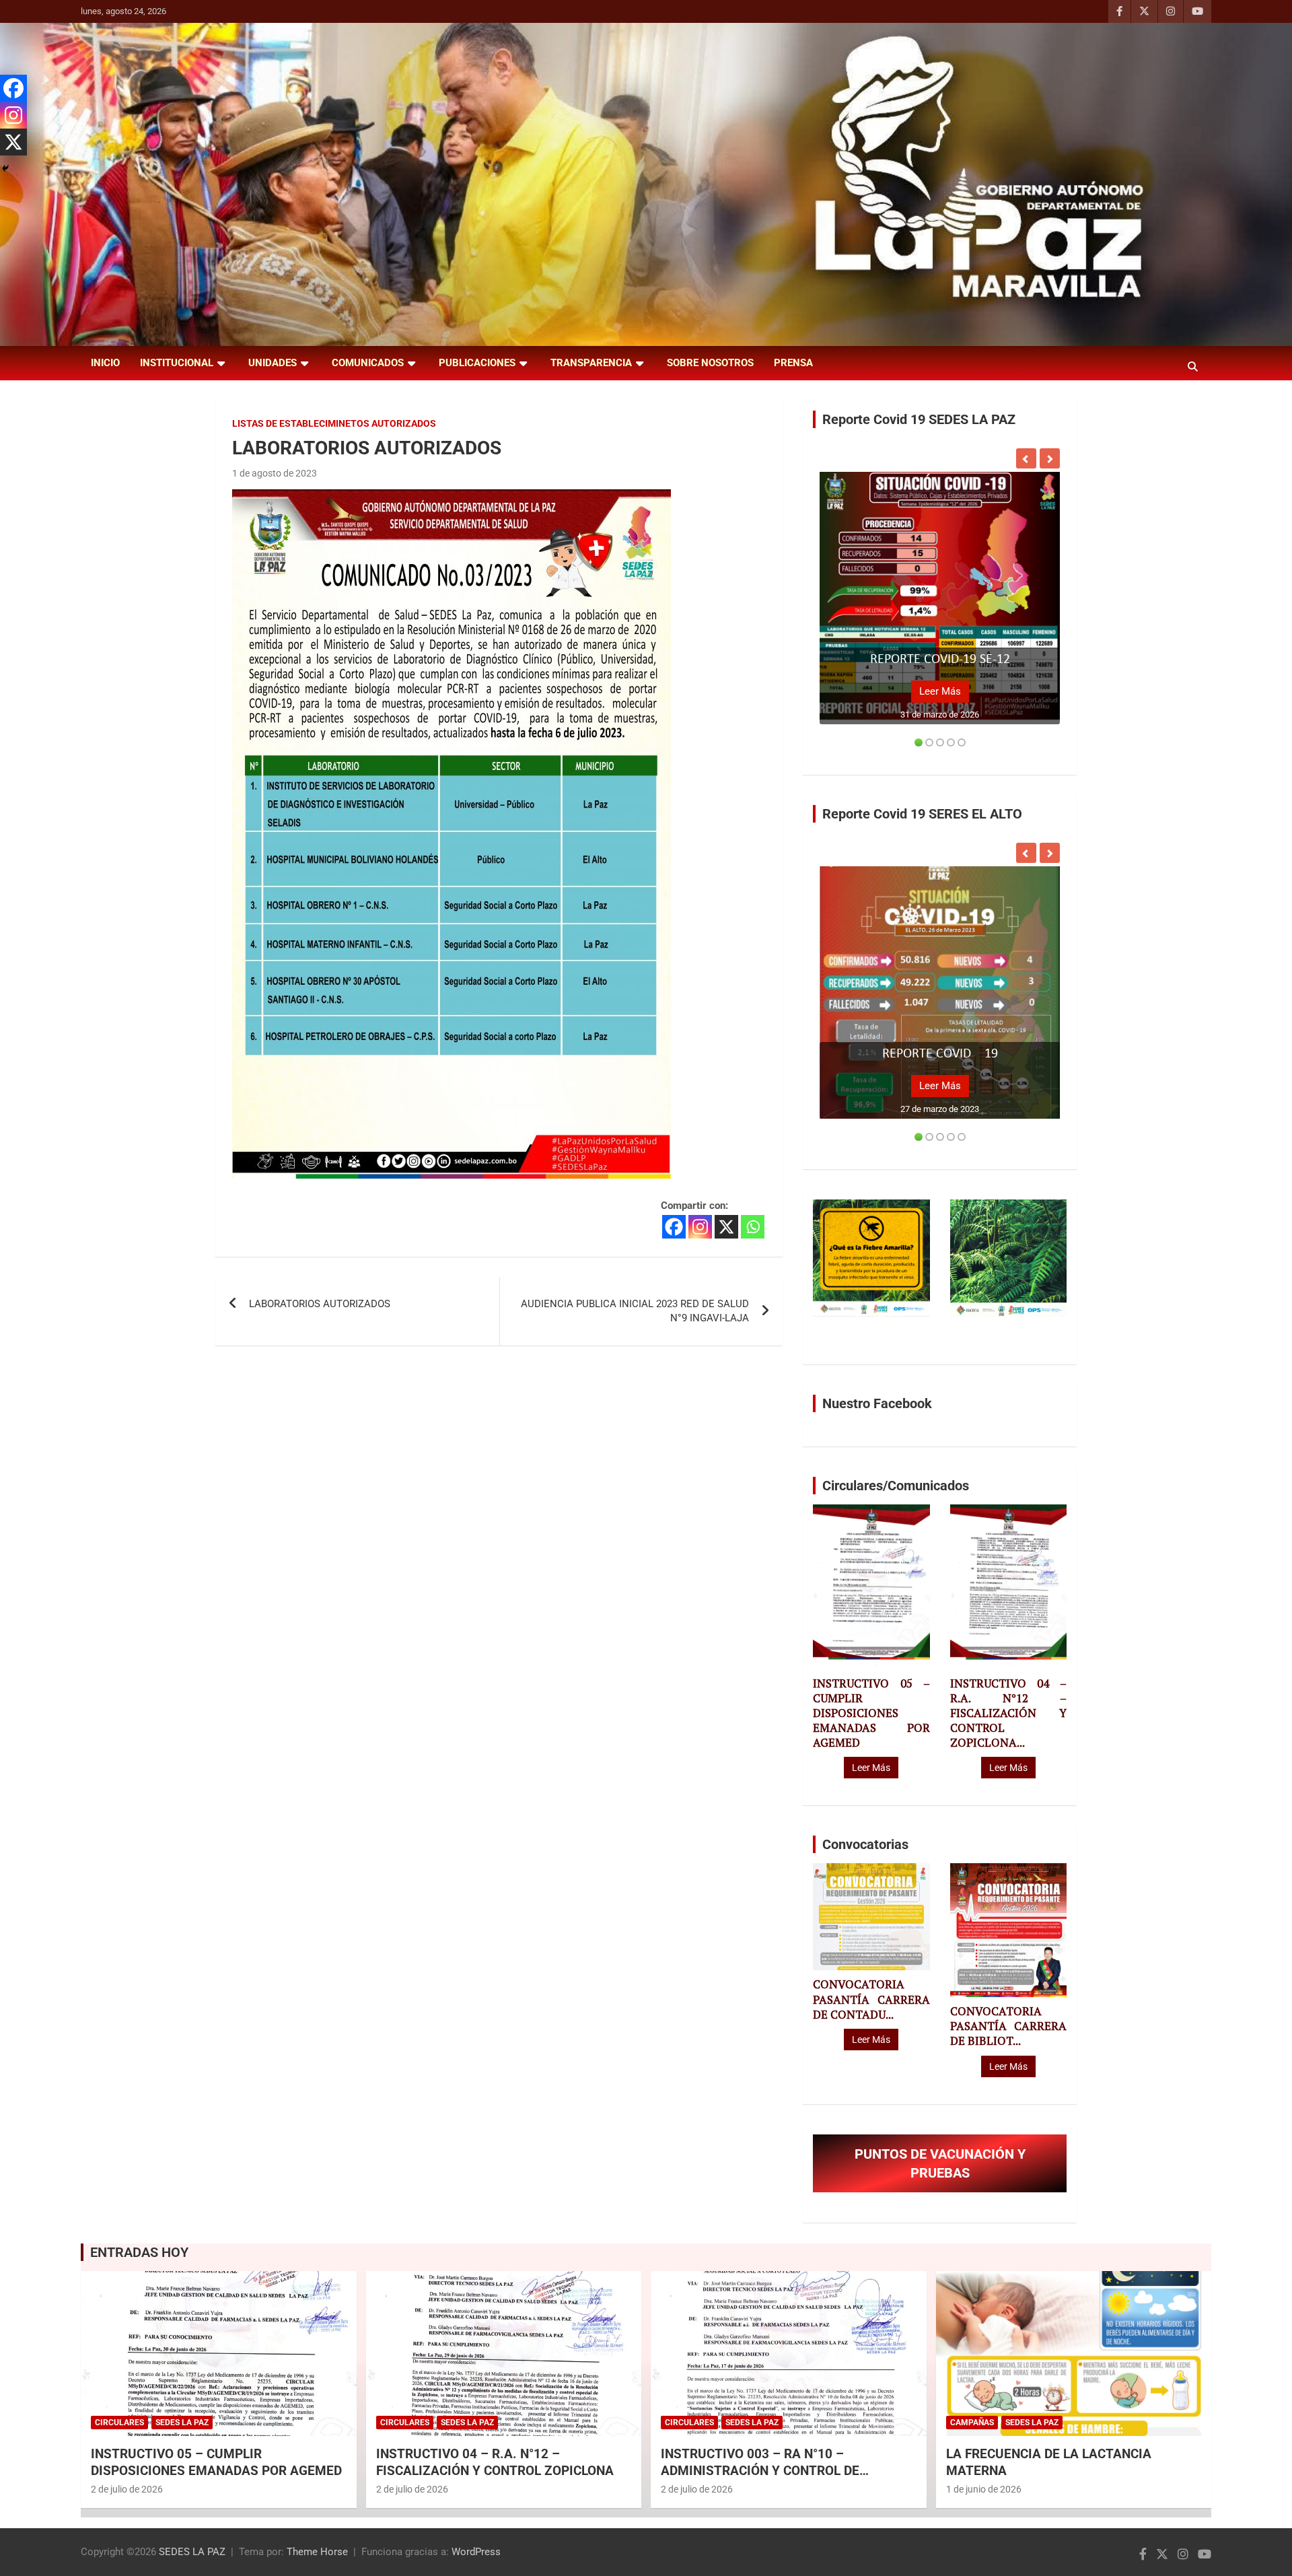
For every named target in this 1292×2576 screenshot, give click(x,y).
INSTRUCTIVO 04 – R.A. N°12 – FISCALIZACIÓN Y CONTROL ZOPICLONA (495, 2462)
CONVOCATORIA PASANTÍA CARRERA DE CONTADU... (871, 1999)
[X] (726, 1227)
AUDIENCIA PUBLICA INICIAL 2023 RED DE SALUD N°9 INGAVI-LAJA (635, 1311)
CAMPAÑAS (972, 2423)
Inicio (105, 363)
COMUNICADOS (368, 363)
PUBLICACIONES (477, 363)
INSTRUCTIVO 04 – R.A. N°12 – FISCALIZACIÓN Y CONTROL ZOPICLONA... (1008, 1713)
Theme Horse (317, 2552)
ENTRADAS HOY (139, 2252)
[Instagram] (700, 1227)
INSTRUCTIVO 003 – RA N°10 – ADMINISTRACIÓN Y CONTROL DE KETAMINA (760, 2470)
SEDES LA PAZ (192, 2552)
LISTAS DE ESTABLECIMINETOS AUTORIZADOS (334, 423)
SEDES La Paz (182, 2423)
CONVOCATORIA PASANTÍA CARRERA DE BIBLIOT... (1008, 2026)
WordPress (476, 2552)
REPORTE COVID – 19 (940, 1054)
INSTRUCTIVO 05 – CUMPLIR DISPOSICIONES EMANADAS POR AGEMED (871, 1713)
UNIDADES (273, 363)
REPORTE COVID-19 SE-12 (940, 660)
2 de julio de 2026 (127, 2489)
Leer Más (940, 691)
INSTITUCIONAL (177, 363)
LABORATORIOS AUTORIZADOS (320, 1304)
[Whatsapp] (753, 1227)
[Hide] (5, 168)
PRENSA (793, 363)
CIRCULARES (119, 2423)
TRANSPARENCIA (591, 363)
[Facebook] (674, 1227)
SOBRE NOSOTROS (710, 363)
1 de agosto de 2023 (275, 473)
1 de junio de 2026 (984, 2489)
